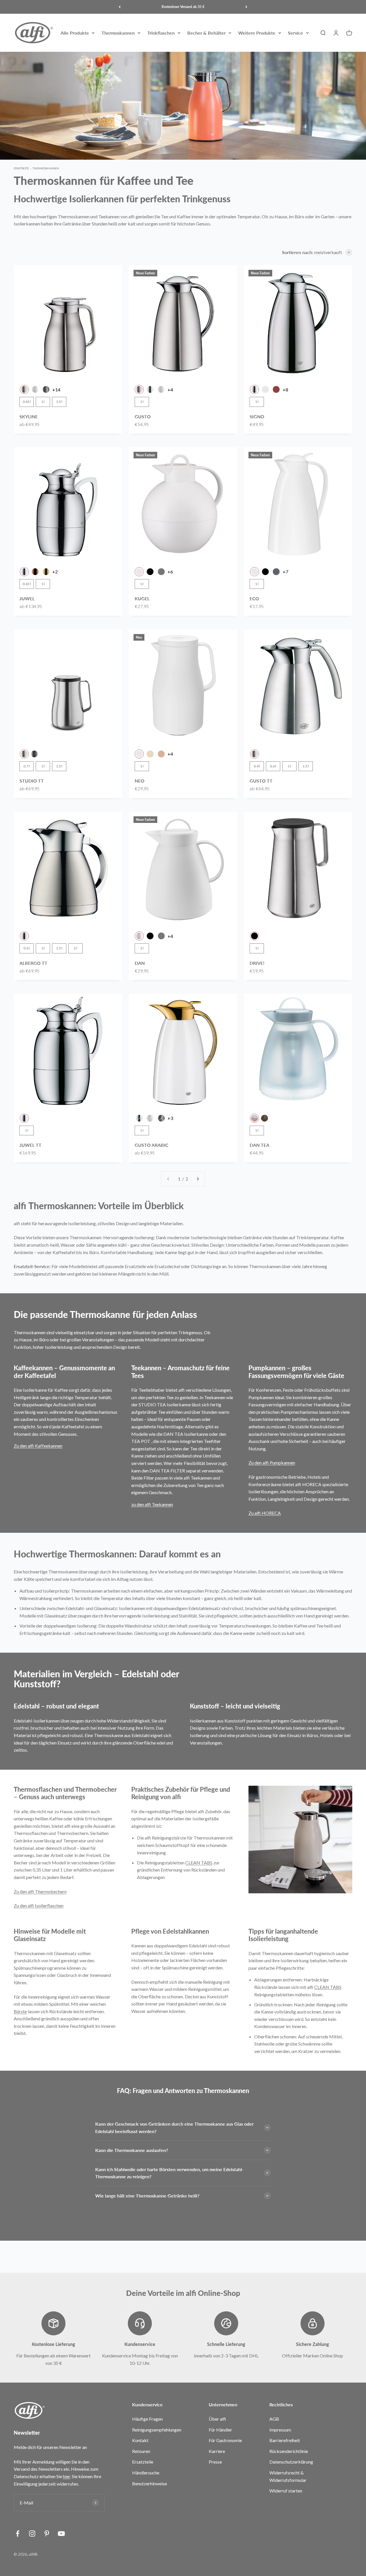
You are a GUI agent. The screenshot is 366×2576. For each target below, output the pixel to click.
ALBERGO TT (33, 963)
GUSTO (143, 416)
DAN (140, 963)
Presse (215, 2462)
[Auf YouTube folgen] (61, 2534)
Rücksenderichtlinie (289, 2451)
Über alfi (217, 2419)
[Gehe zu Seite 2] (198, 1179)
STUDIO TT (32, 781)
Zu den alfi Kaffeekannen (38, 1446)
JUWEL (27, 598)
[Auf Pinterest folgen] (47, 2534)
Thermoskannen (118, 33)
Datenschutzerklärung (291, 2462)
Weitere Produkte (257, 33)
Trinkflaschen (161, 33)
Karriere (217, 2451)
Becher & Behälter (206, 33)
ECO (254, 598)
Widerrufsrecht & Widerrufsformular (288, 2476)
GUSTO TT (261, 781)
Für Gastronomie (225, 2440)
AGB (274, 2419)
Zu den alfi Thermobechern (40, 1891)
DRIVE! (257, 963)
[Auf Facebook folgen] (18, 2534)
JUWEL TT (30, 1145)
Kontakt (140, 2440)
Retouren (141, 2451)
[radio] (24, 389)
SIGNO (257, 416)
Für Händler (220, 2430)
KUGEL (142, 598)
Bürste (20, 2011)
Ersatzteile (143, 2462)
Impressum (280, 2430)
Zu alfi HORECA (265, 1513)
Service (296, 33)
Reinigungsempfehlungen (157, 2430)
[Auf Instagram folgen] (32, 2534)
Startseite (21, 168)
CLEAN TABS (199, 1863)
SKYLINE (29, 416)
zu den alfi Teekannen (152, 1504)
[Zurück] (120, 7)
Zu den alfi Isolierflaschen (39, 1905)
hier (66, 2476)
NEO (140, 781)
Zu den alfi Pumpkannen (272, 1463)
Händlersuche (146, 2473)
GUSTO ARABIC (152, 1145)
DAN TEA (259, 1145)
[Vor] (246, 7)
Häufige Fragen (147, 2419)
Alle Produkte (75, 33)
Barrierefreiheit (285, 2440)
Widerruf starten (286, 2491)
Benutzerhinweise (150, 2483)
